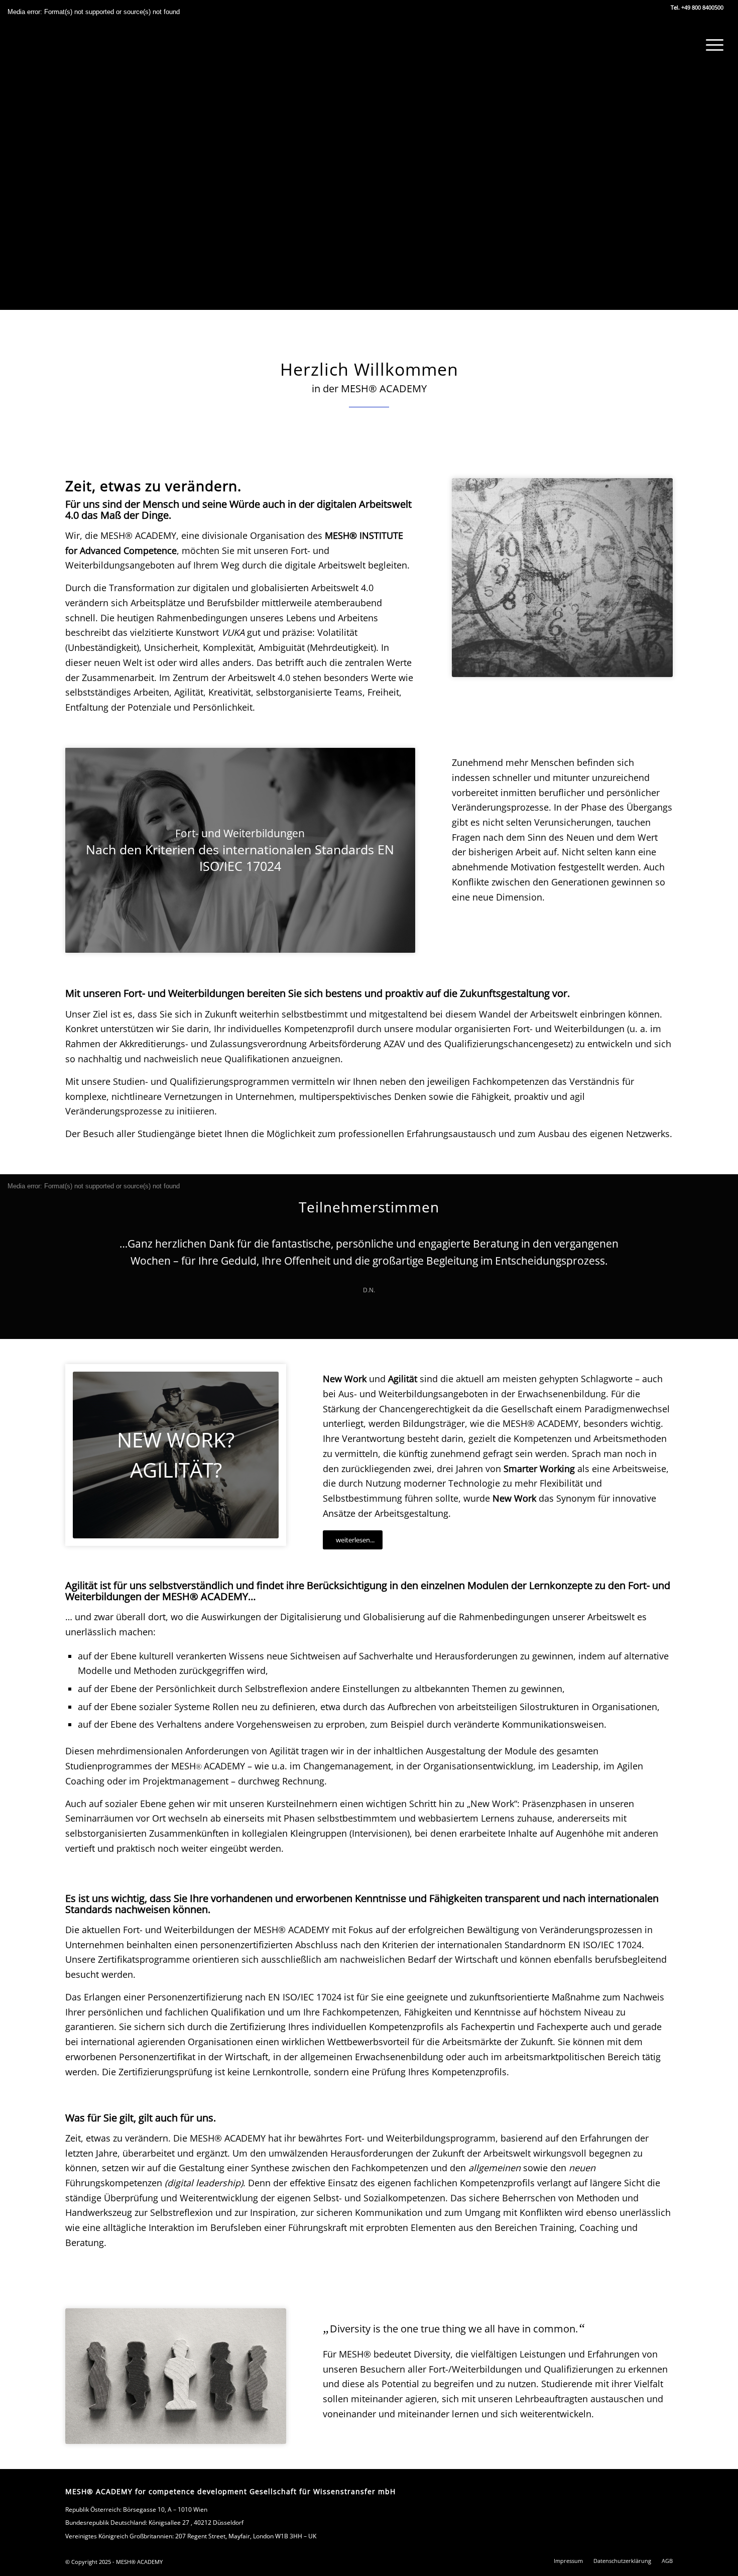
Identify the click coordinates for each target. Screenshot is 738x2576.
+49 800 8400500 (702, 7)
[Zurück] (88, 1250)
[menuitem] (711, 45)
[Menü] (711, 45)
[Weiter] (650, 1250)
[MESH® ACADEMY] (58, 41)
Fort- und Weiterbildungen (569, 1029)
